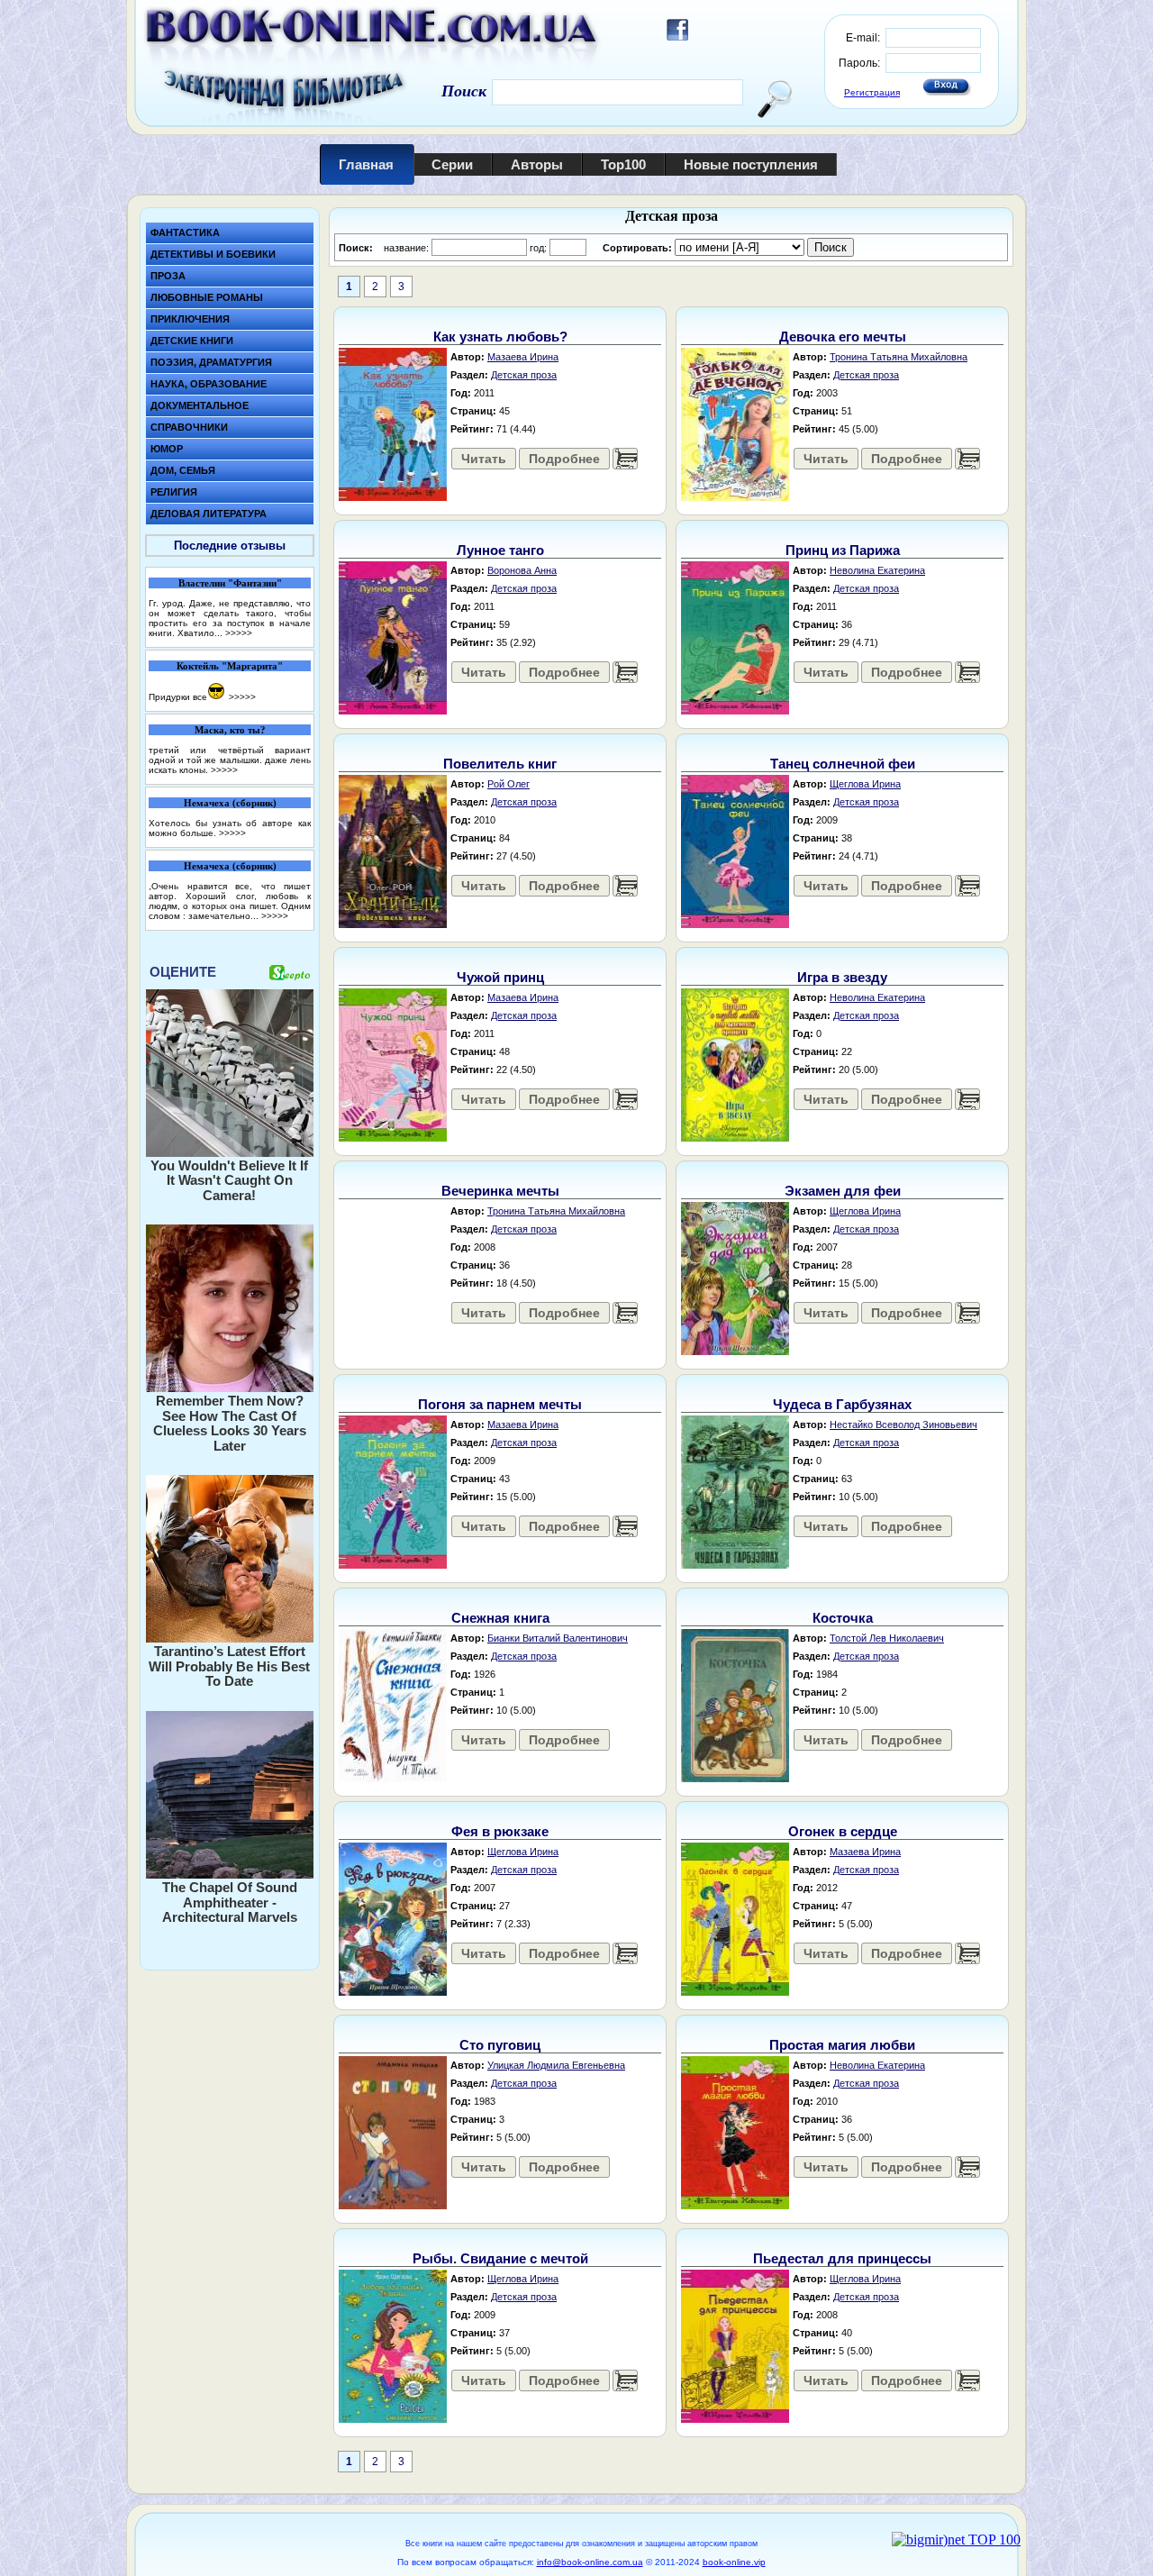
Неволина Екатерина (877, 570)
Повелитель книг (500, 764)
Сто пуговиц (500, 2045)
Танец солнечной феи (843, 764)
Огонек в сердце (843, 1831)
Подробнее (564, 459)
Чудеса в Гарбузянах (842, 1404)
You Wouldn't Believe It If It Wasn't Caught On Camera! (229, 1180)
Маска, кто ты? (230, 730)
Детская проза (524, 375)
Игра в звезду (842, 977)
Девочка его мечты (843, 337)
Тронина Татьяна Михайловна (899, 357)
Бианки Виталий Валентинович (558, 1638)
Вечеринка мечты (500, 1191)
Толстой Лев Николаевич (887, 1638)
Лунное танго (500, 550)
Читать (484, 459)
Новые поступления (751, 164)
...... (625, 459)
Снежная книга (500, 1618)
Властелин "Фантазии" (230, 583)
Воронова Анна (522, 570)
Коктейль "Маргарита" (230, 666)
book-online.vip (734, 2562)
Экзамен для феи (843, 1191)
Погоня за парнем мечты (500, 1404)
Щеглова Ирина (865, 784)
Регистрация (872, 92)
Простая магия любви (842, 2045)
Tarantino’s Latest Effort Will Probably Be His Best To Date (229, 1666)
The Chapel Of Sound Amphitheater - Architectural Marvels (230, 1902)
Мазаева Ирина (523, 357)
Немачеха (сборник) (230, 803)
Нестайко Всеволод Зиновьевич (903, 1425)
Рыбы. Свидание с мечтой (500, 2258)
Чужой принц (500, 977)
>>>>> (239, 633)
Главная (366, 164)
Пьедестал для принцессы (842, 2258)
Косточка (843, 1618)
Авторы (537, 164)
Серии (452, 164)
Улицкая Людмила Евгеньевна (556, 2065)
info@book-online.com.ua (590, 2562)
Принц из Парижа (843, 550)
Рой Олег (508, 784)
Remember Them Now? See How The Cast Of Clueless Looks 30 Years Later (230, 1423)
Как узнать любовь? (500, 337)
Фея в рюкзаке (500, 1831)
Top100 (623, 164)
